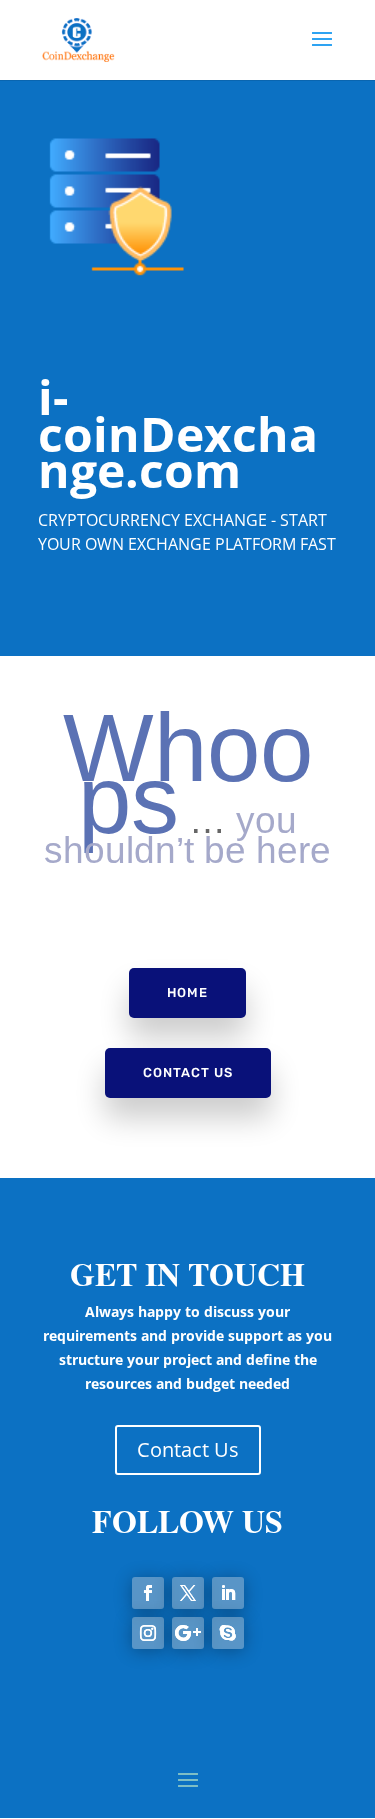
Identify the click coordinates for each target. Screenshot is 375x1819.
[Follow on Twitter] (188, 1593)
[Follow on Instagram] (148, 1633)
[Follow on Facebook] (148, 1593)
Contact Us (188, 1072)
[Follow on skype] (228, 1633)
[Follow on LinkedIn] (228, 1593)
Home (187, 992)
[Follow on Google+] (188, 1633)
